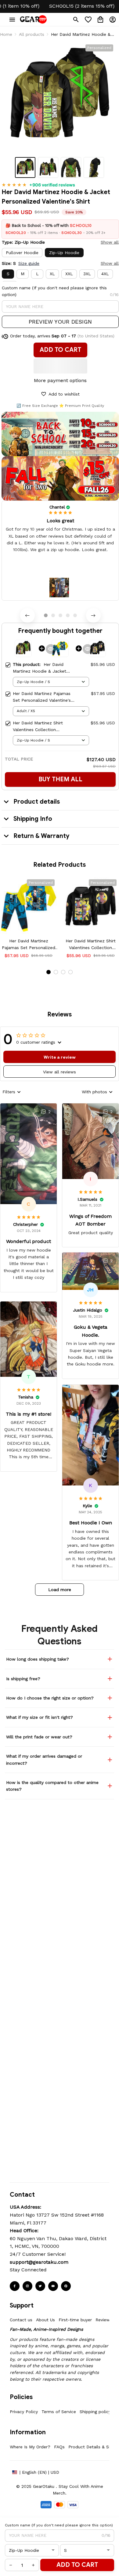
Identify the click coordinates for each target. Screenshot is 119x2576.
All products (32, 34)
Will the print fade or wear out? (39, 1737)
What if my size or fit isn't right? (40, 1717)
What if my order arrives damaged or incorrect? (44, 1759)
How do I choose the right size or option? (50, 1698)
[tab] (46, 615)
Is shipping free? (23, 1679)
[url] (39, 2262)
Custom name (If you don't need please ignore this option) (54, 291)
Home (6, 34)
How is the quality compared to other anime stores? (52, 1786)
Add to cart (77, 2565)
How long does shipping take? (38, 1659)
